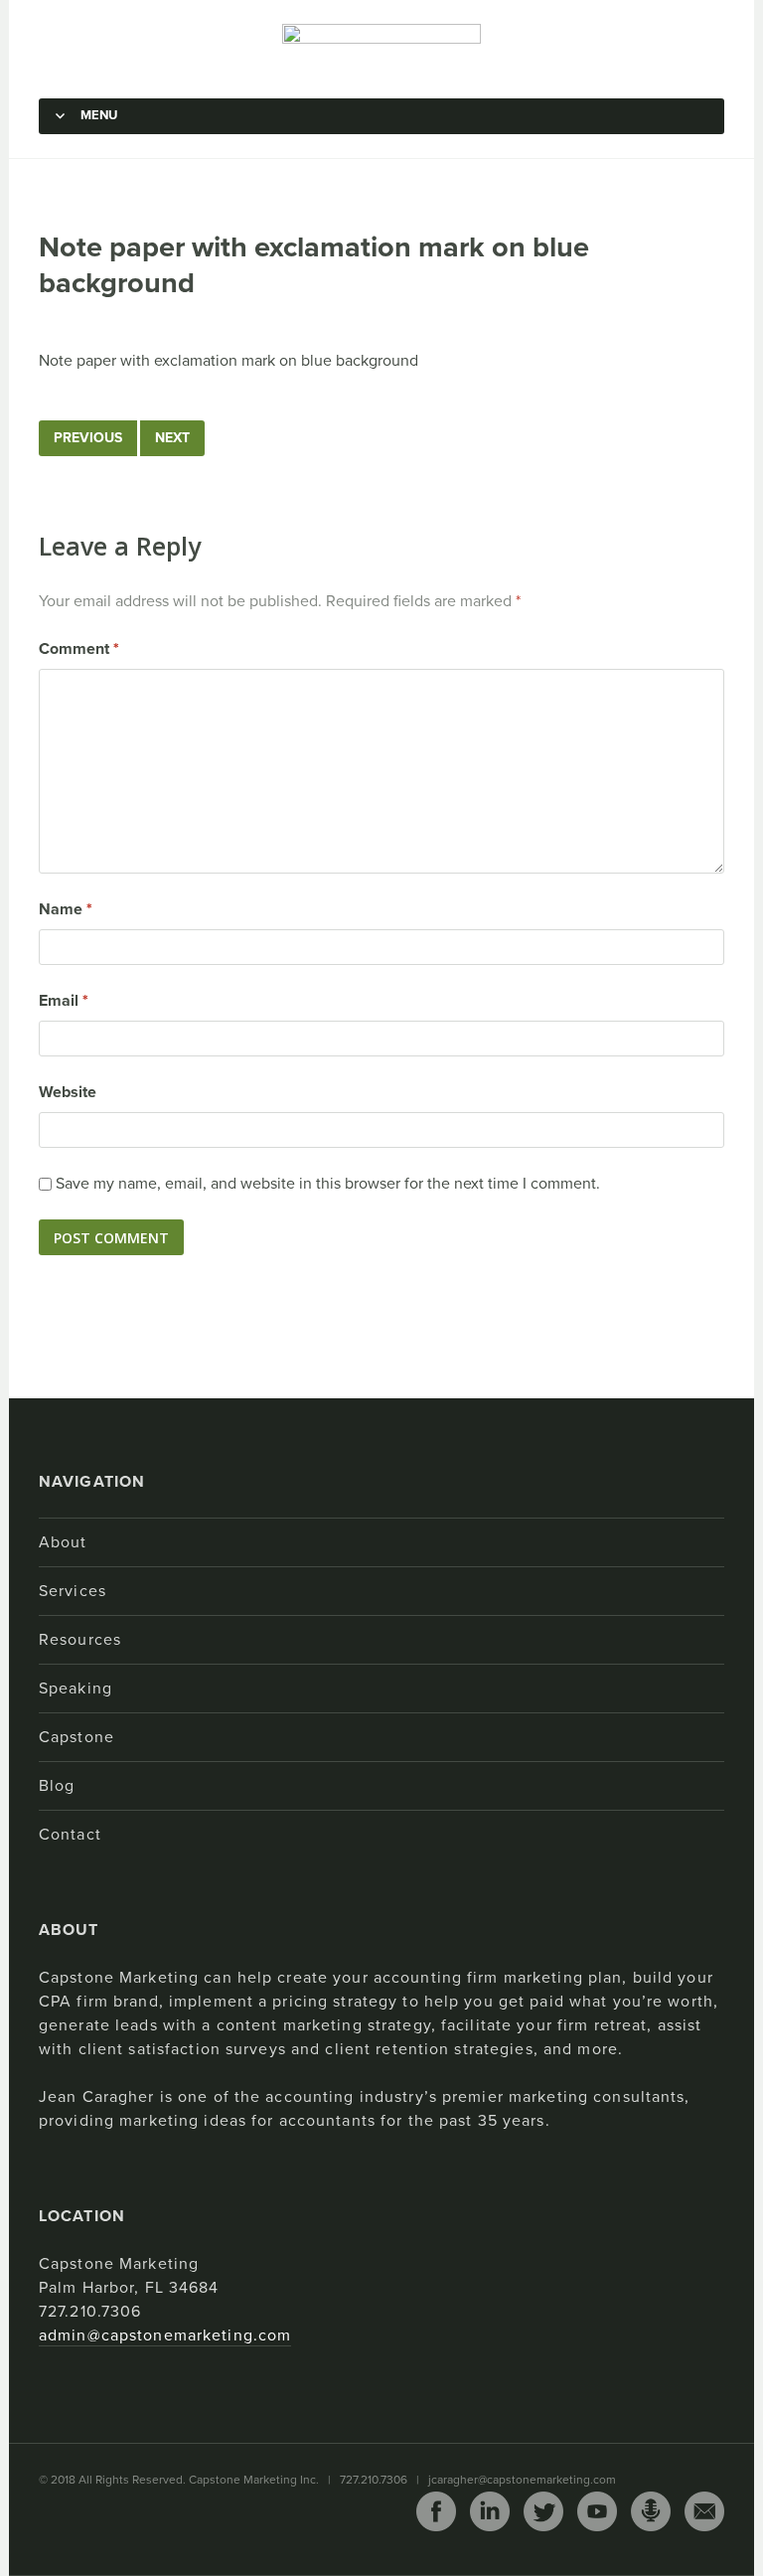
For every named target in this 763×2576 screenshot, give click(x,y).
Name (66, 909)
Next (172, 438)
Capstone (76, 1737)
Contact (70, 1835)
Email (64, 1001)
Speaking (76, 1689)
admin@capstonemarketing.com (165, 2335)
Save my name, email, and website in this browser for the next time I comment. (328, 1184)
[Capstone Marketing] (381, 48)
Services (73, 1591)
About (63, 1542)
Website (68, 1092)
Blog (57, 1786)
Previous (88, 438)
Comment (79, 649)
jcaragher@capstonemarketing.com (522, 2480)
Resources (80, 1640)
